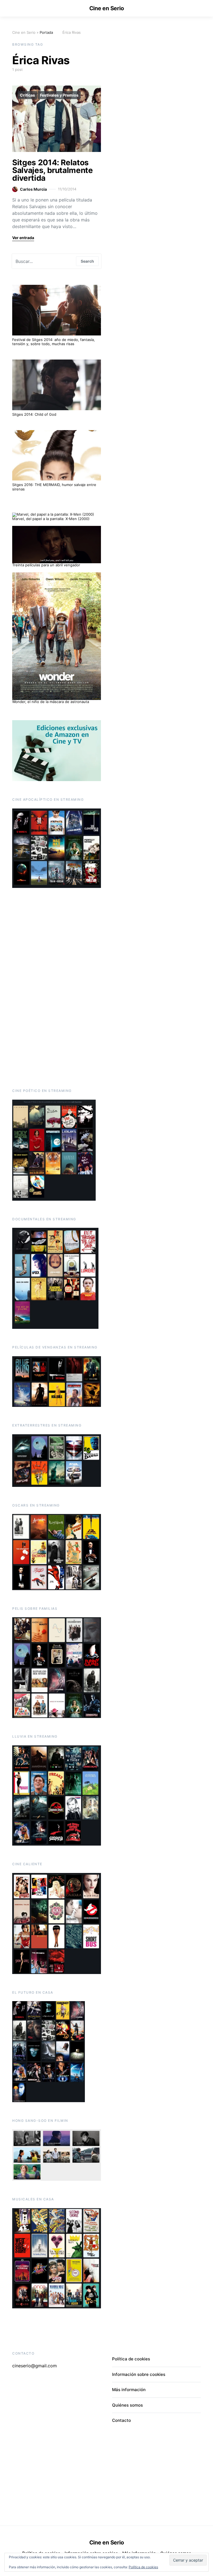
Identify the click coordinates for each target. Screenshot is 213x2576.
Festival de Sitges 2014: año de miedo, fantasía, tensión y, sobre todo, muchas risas (54, 342)
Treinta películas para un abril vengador (46, 565)
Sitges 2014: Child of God (34, 414)
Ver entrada (23, 238)
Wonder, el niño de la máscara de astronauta (51, 702)
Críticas (27, 95)
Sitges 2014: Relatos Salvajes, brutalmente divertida (53, 170)
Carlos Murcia (33, 189)
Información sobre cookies (139, 2374)
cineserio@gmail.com (35, 2366)
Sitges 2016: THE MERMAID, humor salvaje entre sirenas (54, 487)
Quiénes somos (127, 2405)
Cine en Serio (107, 8)
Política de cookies (143, 2567)
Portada (46, 32)
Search (87, 261)
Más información (129, 2390)
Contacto (121, 2420)
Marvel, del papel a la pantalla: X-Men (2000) (51, 519)
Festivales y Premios (59, 95)
